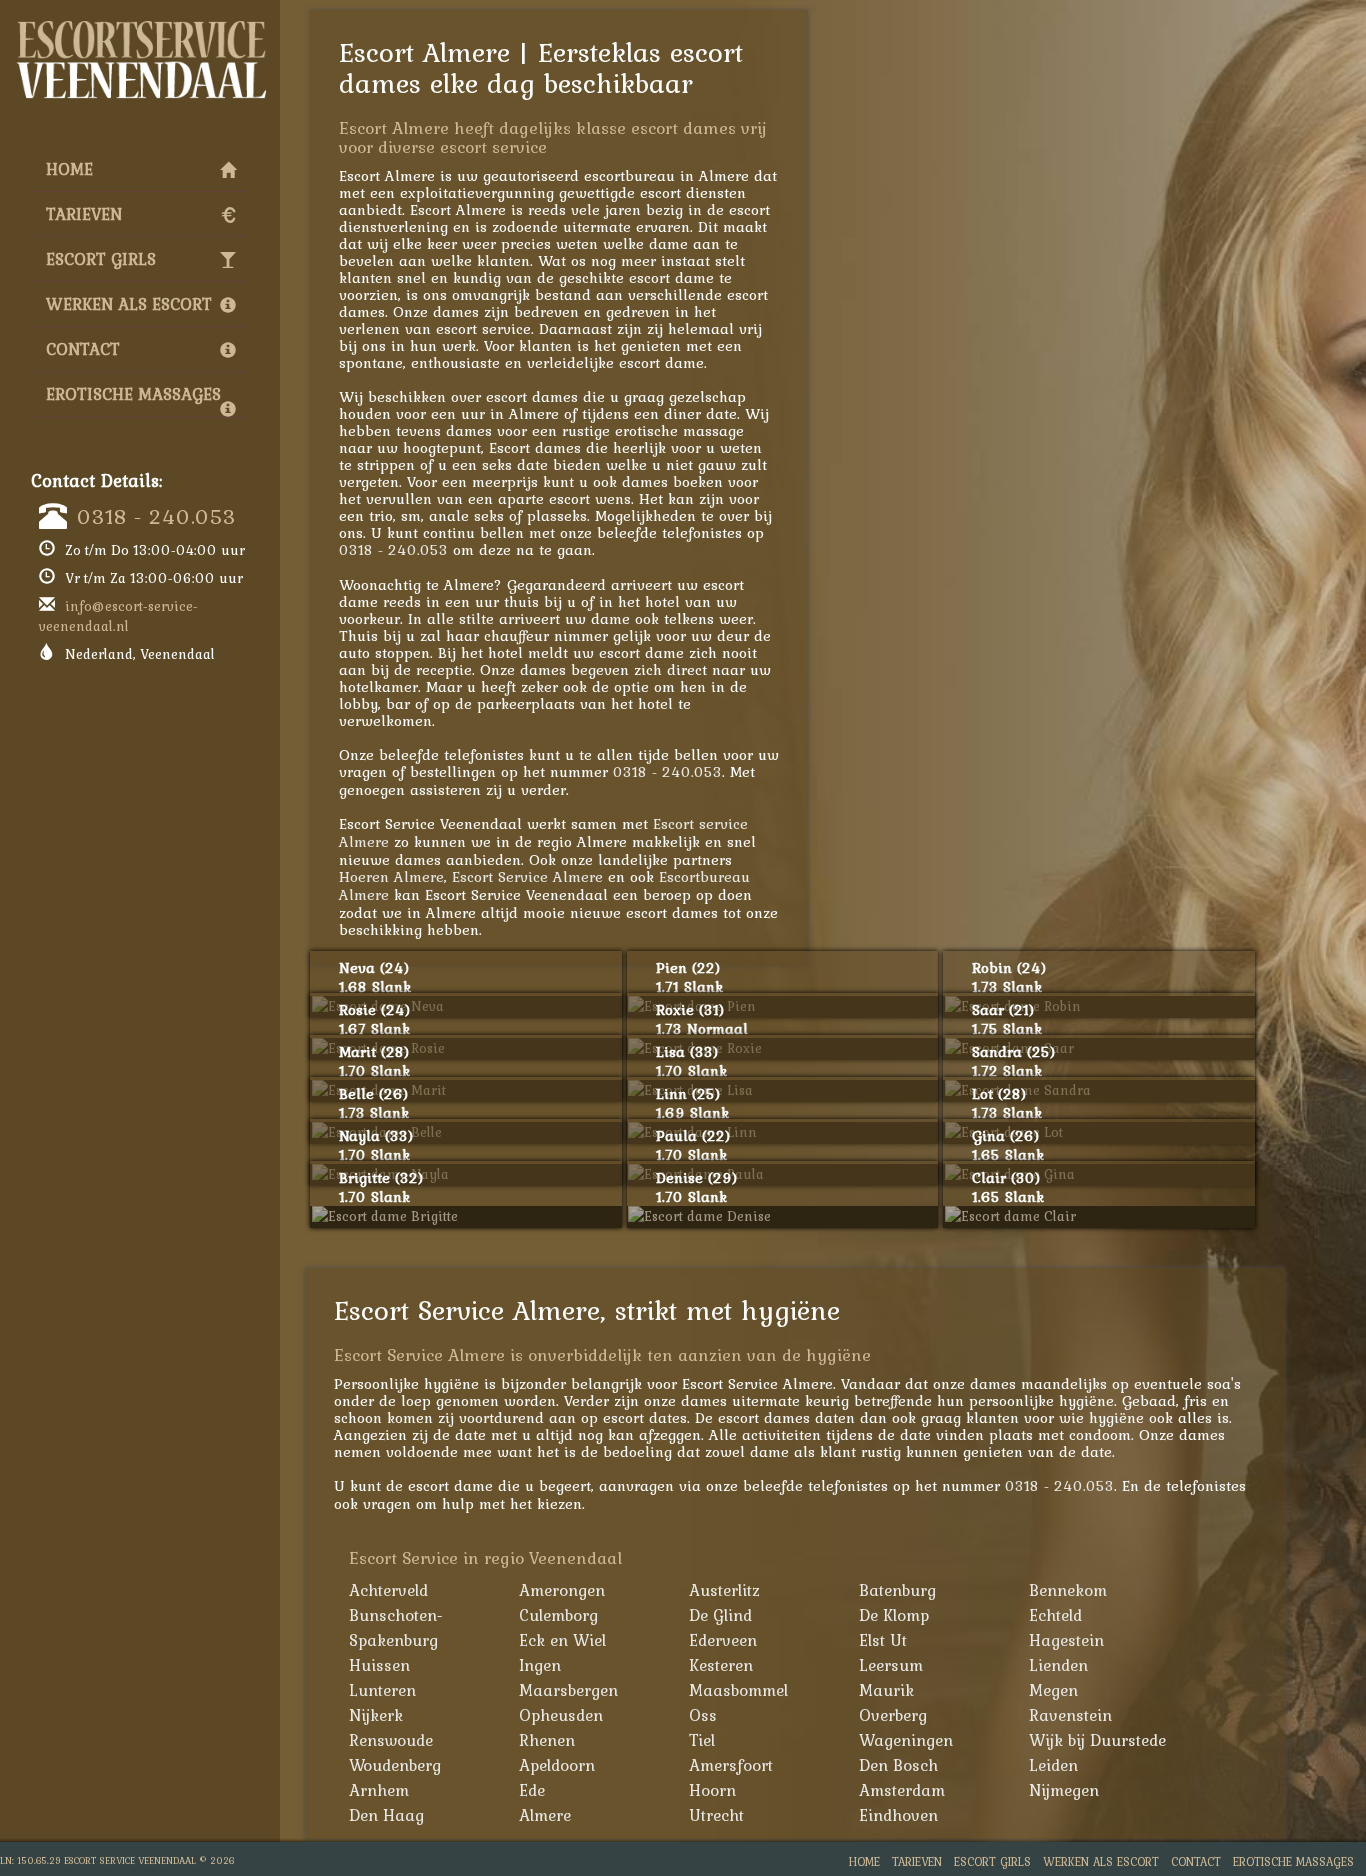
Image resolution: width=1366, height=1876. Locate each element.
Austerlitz (724, 1590)
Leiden (1053, 1765)
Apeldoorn (557, 1765)
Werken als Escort (129, 304)
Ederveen (723, 1640)
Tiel (702, 1740)
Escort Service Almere (527, 876)
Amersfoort (731, 1765)
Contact (83, 349)
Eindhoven (898, 1815)
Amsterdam (902, 1790)
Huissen (379, 1665)
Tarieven (84, 214)
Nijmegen (1064, 1790)
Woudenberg (395, 1765)
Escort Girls (101, 259)
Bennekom (1068, 1590)
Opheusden (561, 1715)
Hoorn (712, 1790)
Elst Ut (883, 1640)
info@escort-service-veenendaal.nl (118, 616)
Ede (532, 1790)
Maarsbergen (568, 1690)
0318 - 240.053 (156, 516)
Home (69, 169)
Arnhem (379, 1790)
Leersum (891, 1665)
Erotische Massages (133, 394)
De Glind (720, 1615)
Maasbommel (738, 1690)
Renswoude (391, 1740)
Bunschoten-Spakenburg (396, 1627)
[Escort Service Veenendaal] (140, 26)
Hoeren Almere (391, 876)
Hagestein (1066, 1640)
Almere (545, 1815)
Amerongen (562, 1590)
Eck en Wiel (562, 1640)
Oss (703, 1715)
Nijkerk (376, 1715)
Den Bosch (898, 1765)
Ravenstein (1070, 1715)
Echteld (1055, 1615)
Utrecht (716, 1815)
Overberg (893, 1715)
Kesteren (721, 1665)
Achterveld (388, 1590)
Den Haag (386, 1815)
